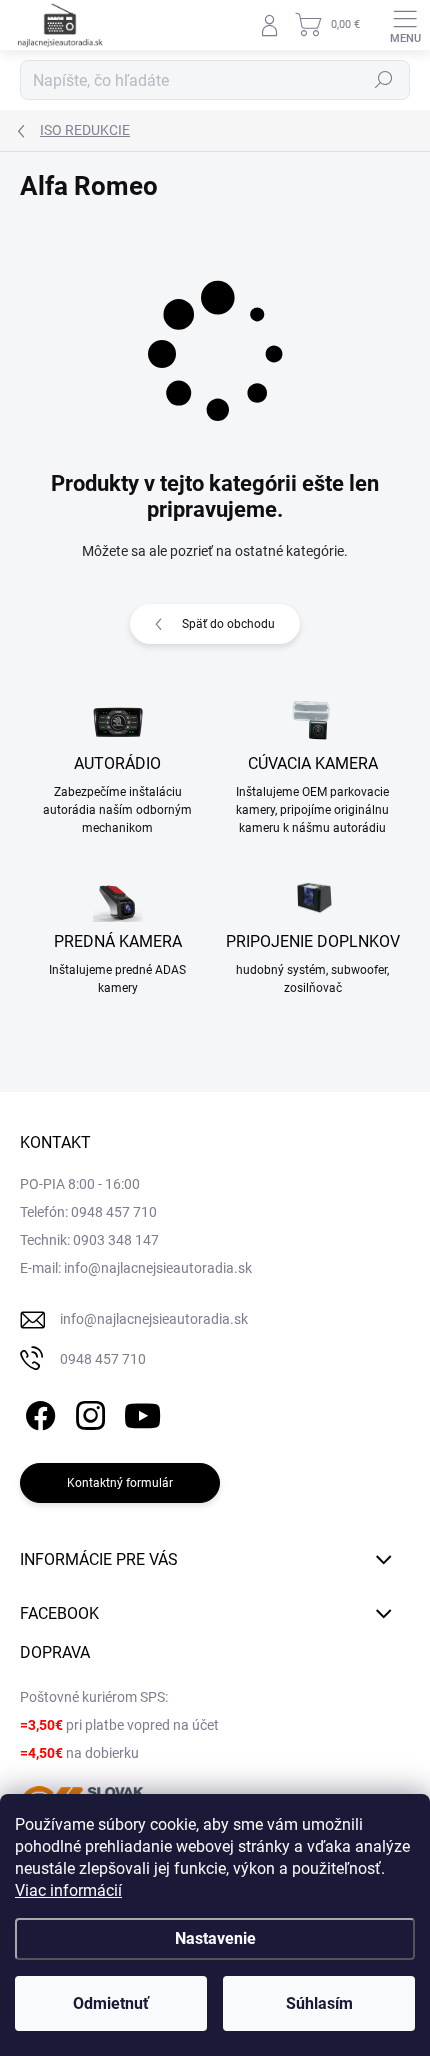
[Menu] (405, 25)
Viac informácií (68, 1890)
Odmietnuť (111, 2003)
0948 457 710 (103, 1359)
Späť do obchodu (228, 624)
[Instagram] (87, 1411)
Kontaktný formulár (120, 1483)
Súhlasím (319, 2003)
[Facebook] (37, 1411)
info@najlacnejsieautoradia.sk (154, 1319)
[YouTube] (142, 1411)
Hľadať (384, 80)
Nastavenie (215, 1938)
